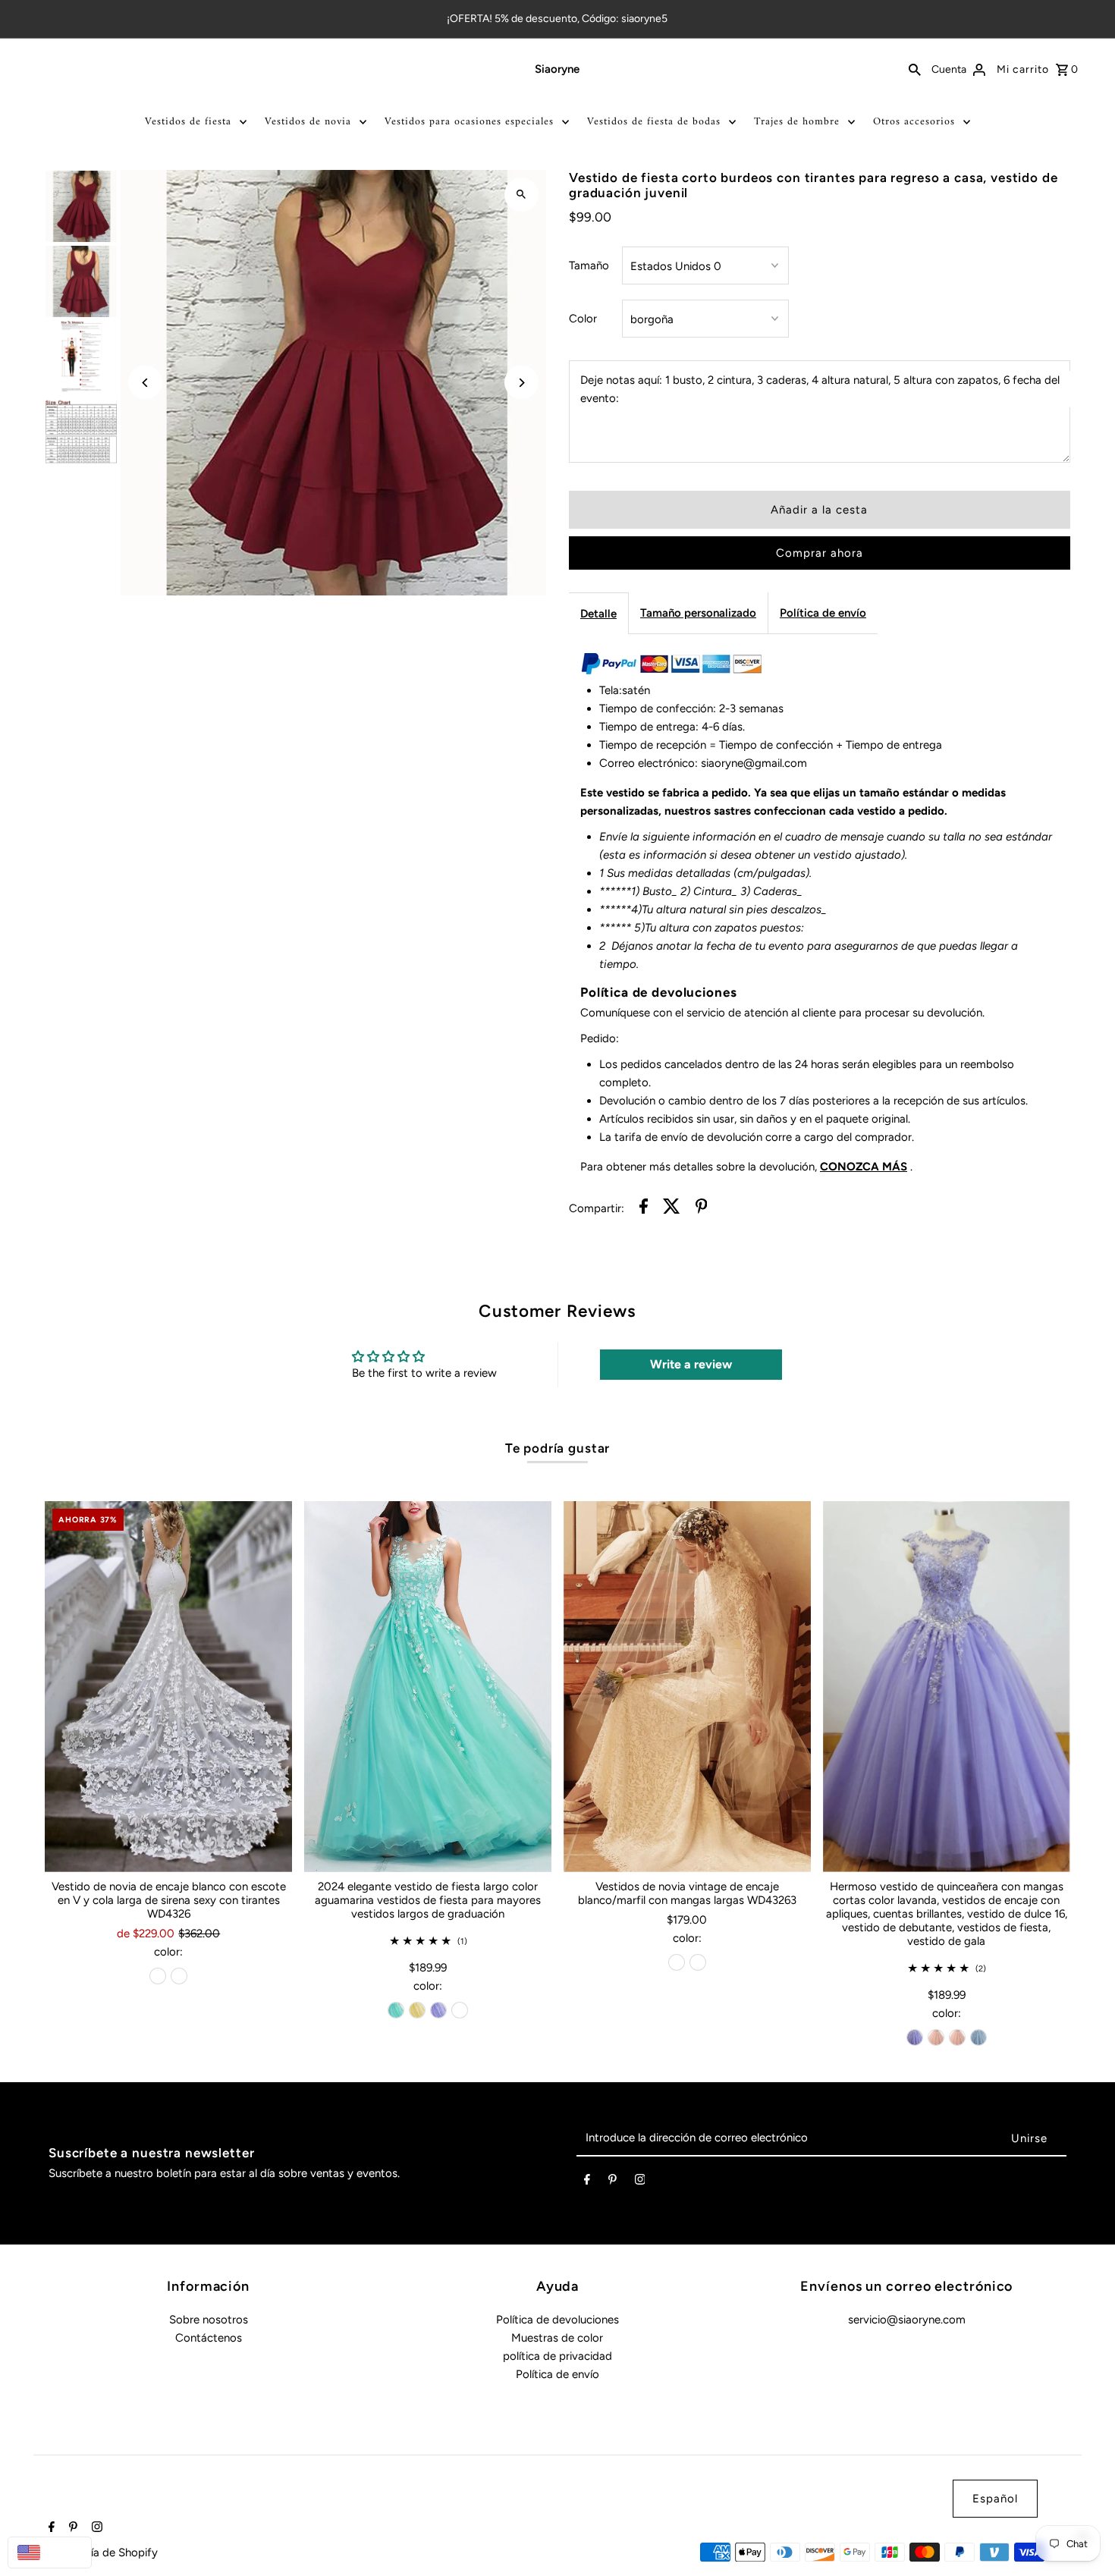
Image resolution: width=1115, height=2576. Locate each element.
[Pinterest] (612, 2182)
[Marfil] (158, 1976)
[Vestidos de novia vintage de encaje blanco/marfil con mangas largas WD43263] (687, 1687)
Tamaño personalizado (698, 613)
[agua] (396, 2010)
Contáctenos (209, 2338)
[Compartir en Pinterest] (702, 1209)
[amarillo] (417, 2010)
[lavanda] (438, 2010)
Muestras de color (557, 2338)
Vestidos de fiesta (188, 122)
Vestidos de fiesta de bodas (654, 122)
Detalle (598, 614)
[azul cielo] (978, 2037)
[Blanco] (179, 1976)
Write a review (691, 1364)
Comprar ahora (820, 553)
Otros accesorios (914, 122)
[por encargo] (460, 2010)
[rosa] (936, 2037)
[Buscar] (915, 69)
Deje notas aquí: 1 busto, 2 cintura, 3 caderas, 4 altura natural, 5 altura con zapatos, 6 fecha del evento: (820, 389)
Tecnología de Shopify (101, 2552)
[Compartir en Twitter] (672, 1209)
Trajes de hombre (797, 122)
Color (583, 319)
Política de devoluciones (557, 2320)
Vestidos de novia (308, 122)
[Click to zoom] (521, 195)
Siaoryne (557, 69)
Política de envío (823, 613)
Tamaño (589, 265)
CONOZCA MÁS (864, 1167)
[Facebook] (587, 2182)
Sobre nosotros (209, 2320)
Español (995, 2499)
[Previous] (145, 383)
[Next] (521, 383)
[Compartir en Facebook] (644, 1209)
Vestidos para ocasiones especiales (469, 122)
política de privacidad (557, 2356)
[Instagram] (640, 2182)
